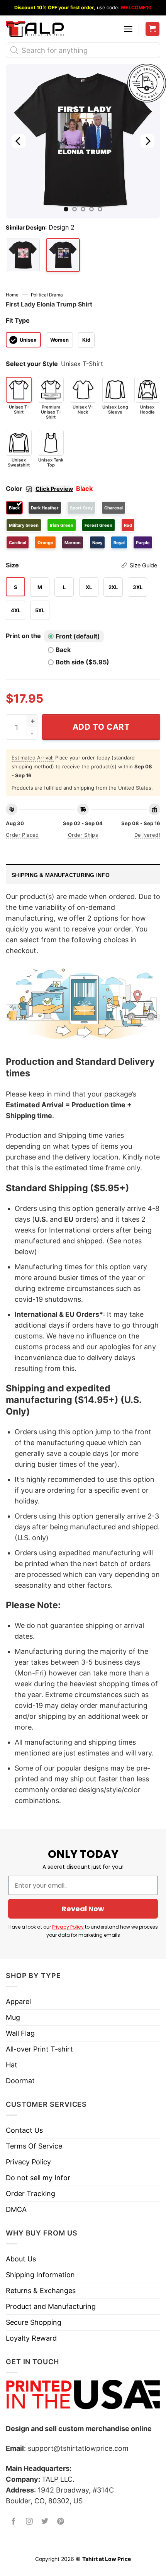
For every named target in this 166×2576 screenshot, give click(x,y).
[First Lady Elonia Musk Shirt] (23, 255)
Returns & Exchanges (41, 2291)
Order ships (83, 835)
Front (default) (78, 636)
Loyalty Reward (31, 2338)
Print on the (23, 636)
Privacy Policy (68, 1927)
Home (12, 295)
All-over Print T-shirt (39, 2049)
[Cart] (153, 29)
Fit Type (18, 320)
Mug (13, 2017)
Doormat (20, 2081)
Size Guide (143, 565)
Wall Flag (20, 2033)
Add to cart (101, 727)
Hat (12, 2065)
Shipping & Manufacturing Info (61, 875)
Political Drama (47, 295)
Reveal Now (83, 1909)
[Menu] (128, 29)
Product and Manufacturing (51, 2306)
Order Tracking (30, 2194)
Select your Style (32, 364)
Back (63, 650)
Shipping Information (40, 2275)
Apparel (18, 2001)
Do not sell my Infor (38, 2178)
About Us (21, 2259)
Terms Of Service (34, 2146)
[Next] (147, 141)
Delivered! (147, 835)
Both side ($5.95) (82, 662)
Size (81, 565)
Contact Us (24, 2130)
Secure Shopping (34, 2322)
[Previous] (19, 141)
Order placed (22, 835)
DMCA (16, 2209)
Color (39, 489)
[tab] (83, 874)
